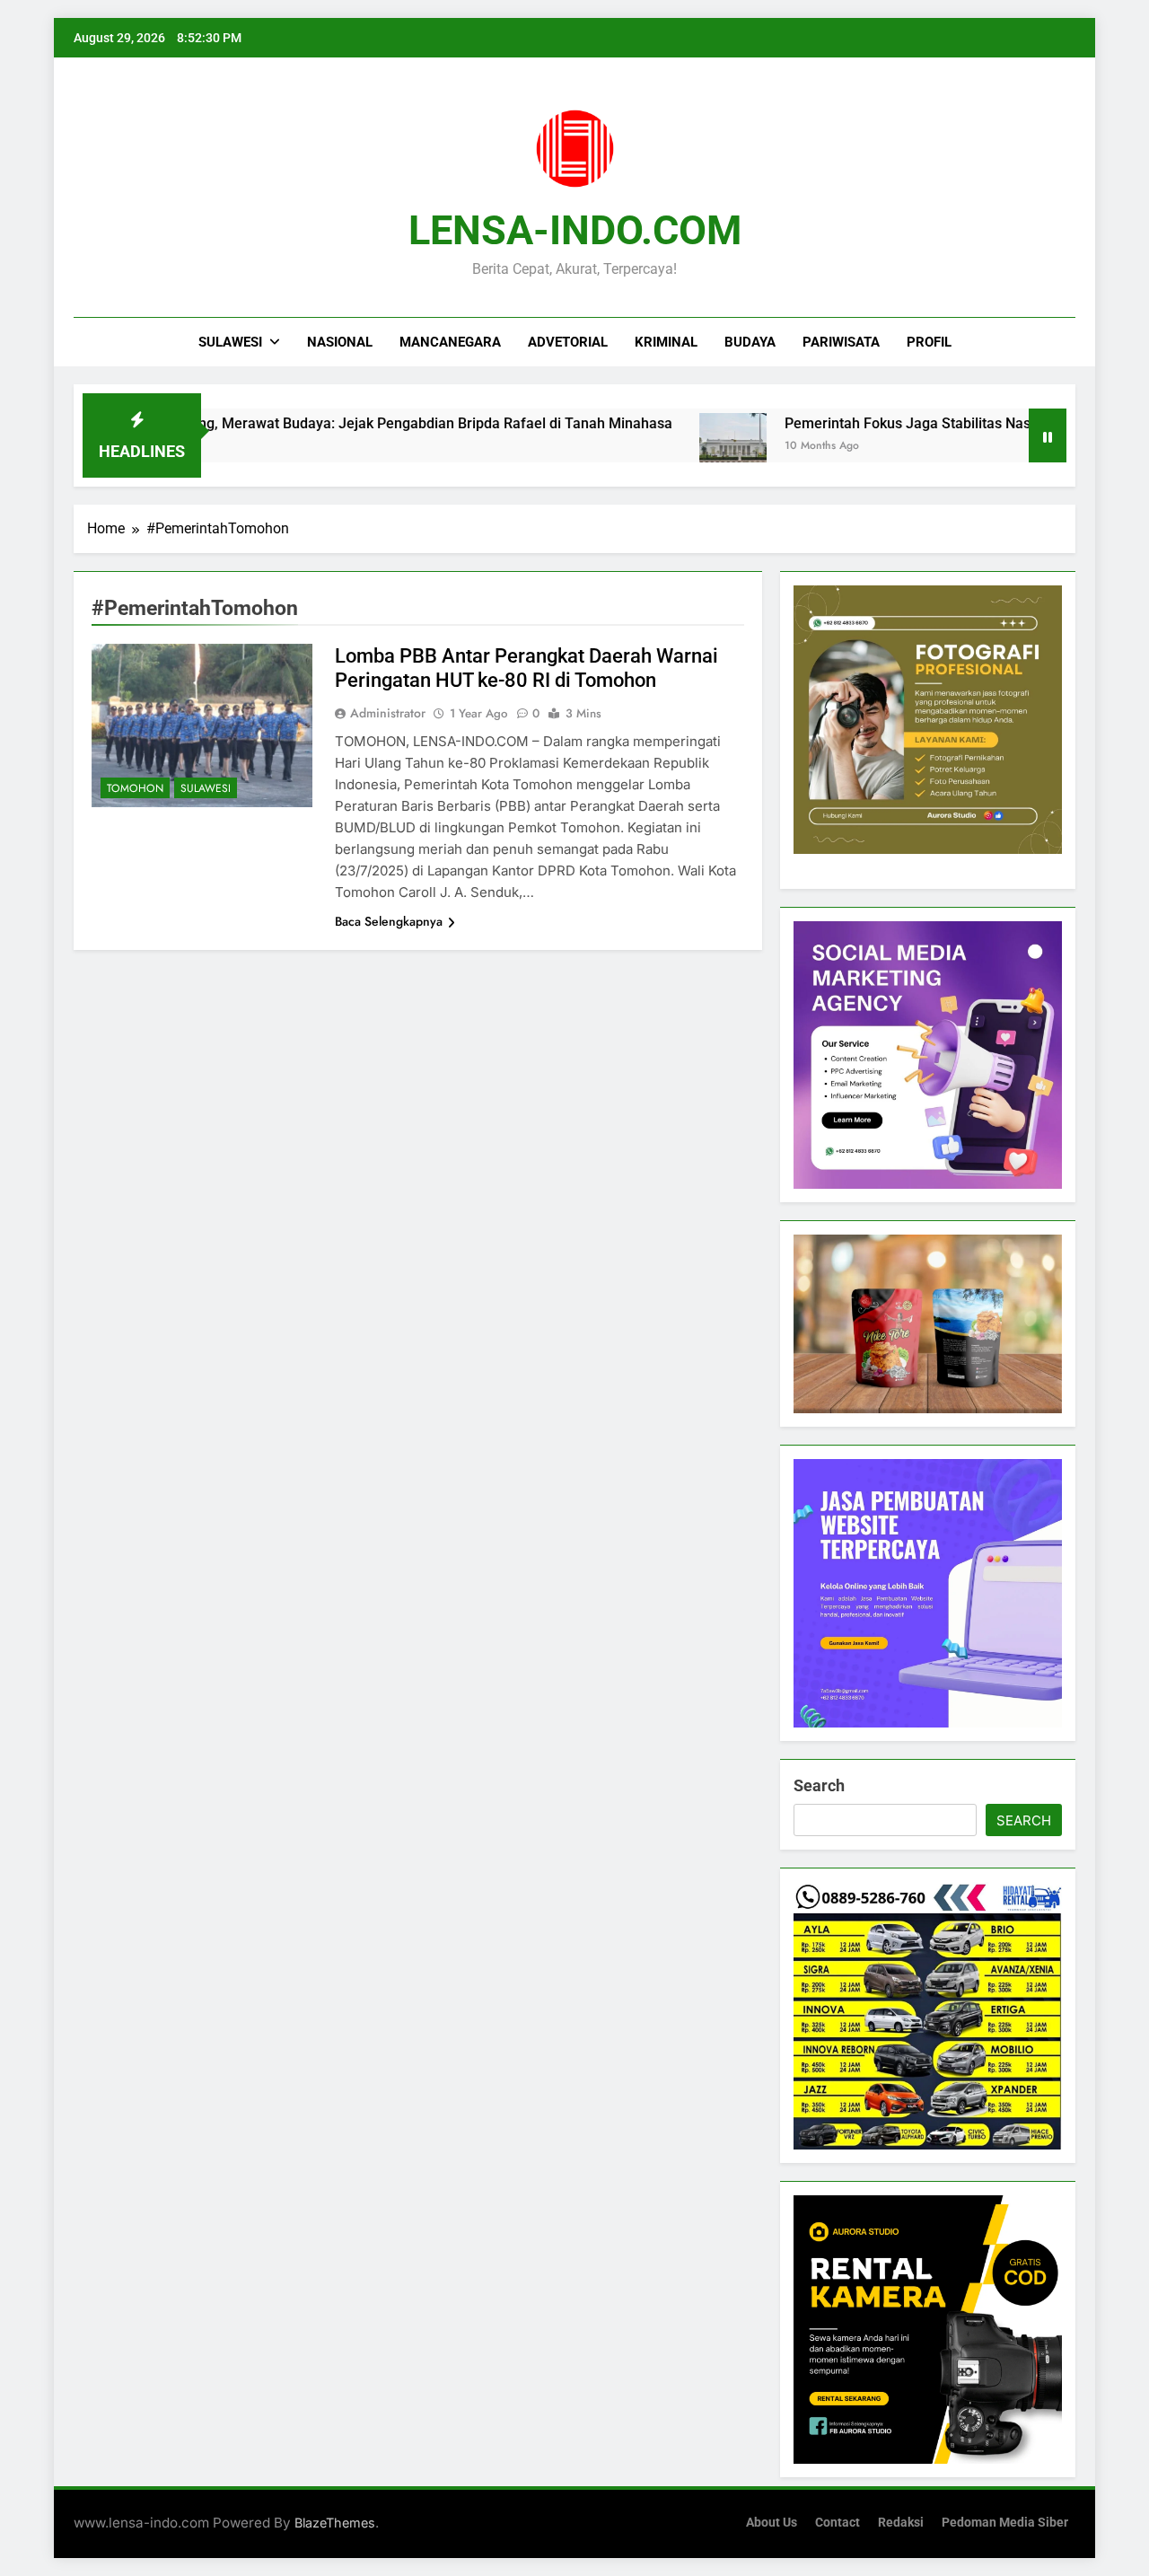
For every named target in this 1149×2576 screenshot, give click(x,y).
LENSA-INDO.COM (575, 230)
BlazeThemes (335, 2523)
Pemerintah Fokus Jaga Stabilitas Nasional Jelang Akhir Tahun (920, 423)
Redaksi (901, 2523)
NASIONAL (340, 342)
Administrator (388, 713)
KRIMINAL (666, 342)
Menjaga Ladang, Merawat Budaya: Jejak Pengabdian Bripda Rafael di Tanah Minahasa (321, 423)
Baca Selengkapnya (389, 921)
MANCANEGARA (450, 342)
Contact (838, 2523)
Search (819, 1785)
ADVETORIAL (568, 342)
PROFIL (929, 342)
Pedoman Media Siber (1005, 2523)
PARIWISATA (841, 342)
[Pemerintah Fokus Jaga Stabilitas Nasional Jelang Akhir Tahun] (665, 447)
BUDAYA (750, 342)
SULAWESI (230, 342)
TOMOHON (135, 788)
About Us (772, 2523)
